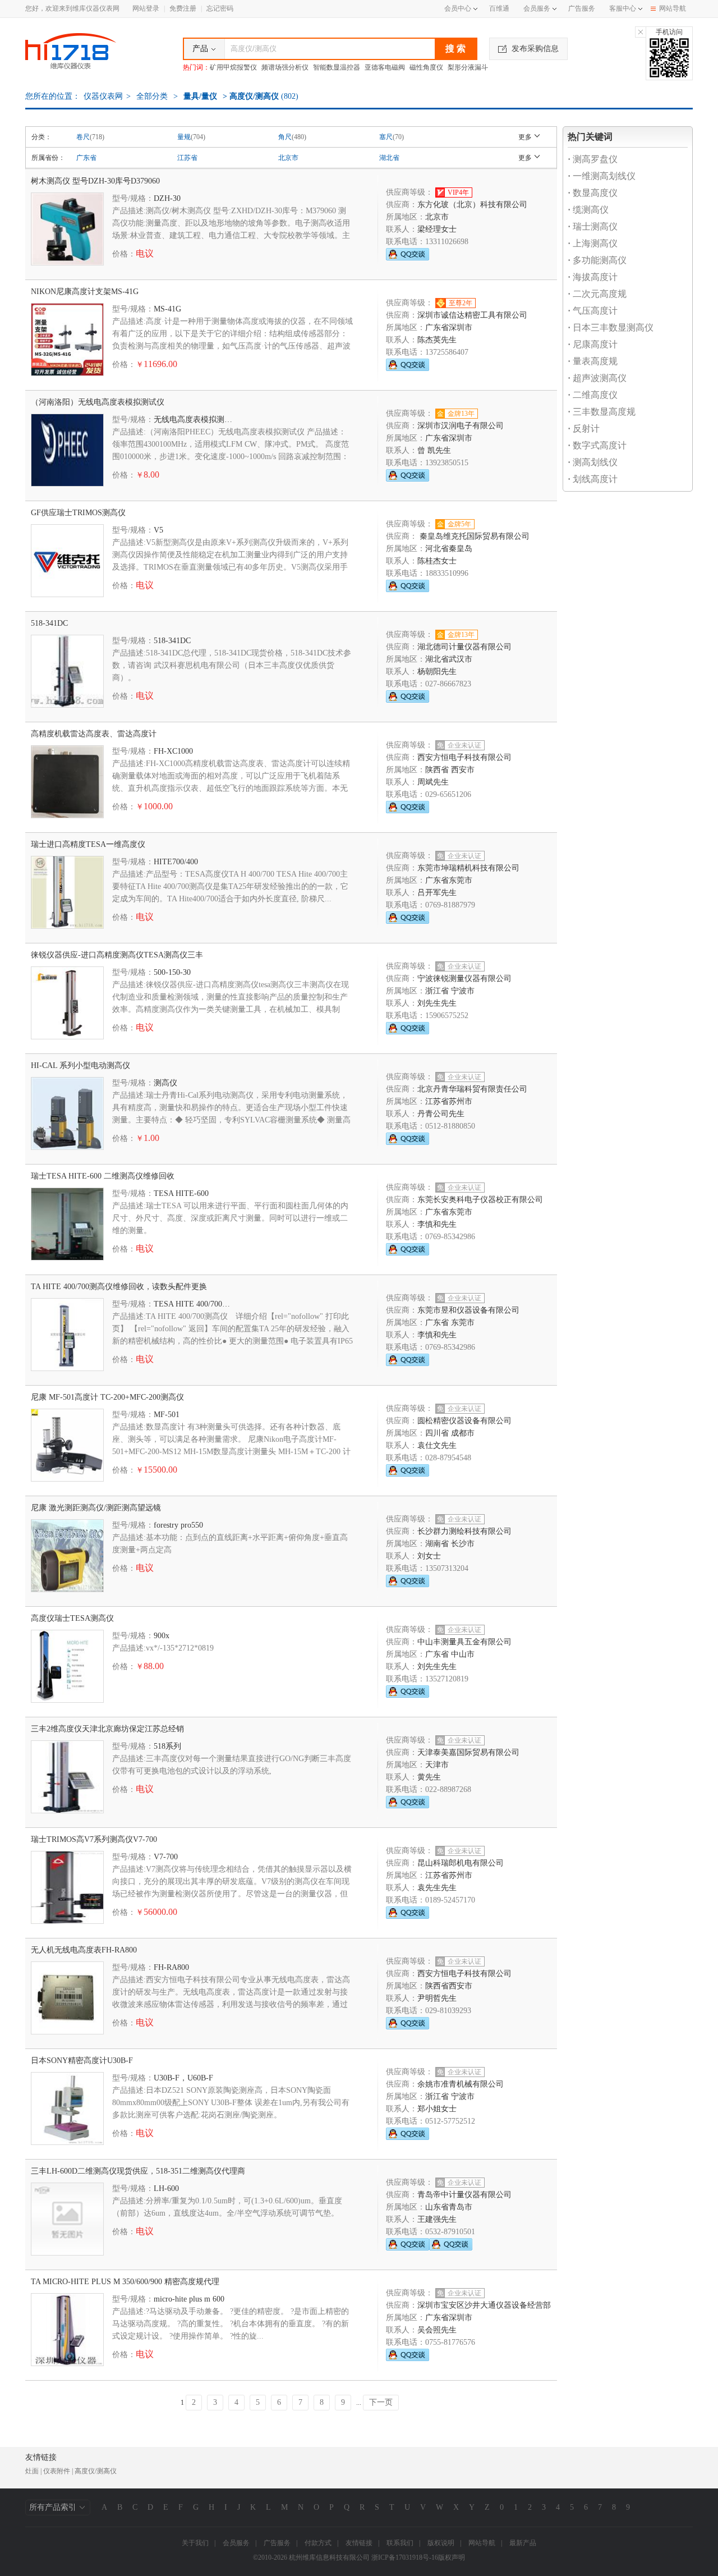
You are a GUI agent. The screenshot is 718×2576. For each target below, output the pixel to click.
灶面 (32, 2471)
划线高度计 (593, 479)
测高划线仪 (593, 462)
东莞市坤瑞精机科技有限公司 (468, 868)
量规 (184, 137)
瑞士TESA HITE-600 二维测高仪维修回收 (103, 1176)
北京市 (288, 158)
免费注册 (183, 8)
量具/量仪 (200, 96)
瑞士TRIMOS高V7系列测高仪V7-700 (94, 1839)
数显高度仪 (593, 193)
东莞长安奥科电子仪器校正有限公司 (480, 1200)
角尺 (285, 137)
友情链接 (359, 2543)
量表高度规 (593, 361)
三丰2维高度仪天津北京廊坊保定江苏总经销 (107, 1729)
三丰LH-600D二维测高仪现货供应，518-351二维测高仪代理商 (138, 2171)
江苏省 (187, 158)
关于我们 (195, 2543)
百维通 (499, 8)
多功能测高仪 (597, 260)
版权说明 (441, 2543)
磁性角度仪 (426, 67)
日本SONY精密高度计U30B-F (82, 2061)
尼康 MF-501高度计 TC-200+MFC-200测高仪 (107, 1397)
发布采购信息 (535, 49)
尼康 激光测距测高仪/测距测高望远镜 (96, 1508)
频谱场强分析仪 (285, 67)
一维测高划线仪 (602, 176)
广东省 (86, 158)
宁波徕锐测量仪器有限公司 (464, 978)
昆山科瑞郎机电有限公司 (461, 1863)
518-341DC (49, 623)
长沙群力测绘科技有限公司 (464, 1531)
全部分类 (151, 96)
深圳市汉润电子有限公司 (461, 426)
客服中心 (623, 8)
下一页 (381, 2402)
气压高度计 (593, 311)
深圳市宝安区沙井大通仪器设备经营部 (484, 2305)
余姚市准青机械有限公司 (461, 2084)
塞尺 (386, 137)
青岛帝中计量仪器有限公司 (464, 2195)
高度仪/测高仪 (96, 2471)
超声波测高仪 (597, 378)
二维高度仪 (593, 395)
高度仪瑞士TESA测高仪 (72, 1618)
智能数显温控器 (337, 67)
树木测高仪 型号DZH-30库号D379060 (95, 181)
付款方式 (318, 2543)
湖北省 (389, 158)
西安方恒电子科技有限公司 (464, 757)
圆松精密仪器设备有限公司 (464, 1421)
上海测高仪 (593, 243)
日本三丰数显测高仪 (611, 327)
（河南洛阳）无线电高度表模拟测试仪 (98, 402)
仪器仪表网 (103, 96)
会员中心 (458, 8)
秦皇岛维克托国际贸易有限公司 (473, 536)
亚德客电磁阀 (385, 67)
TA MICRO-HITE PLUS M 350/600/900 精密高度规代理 (125, 2282)
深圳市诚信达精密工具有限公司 (472, 315)
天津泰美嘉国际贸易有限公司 (468, 1752)
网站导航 (673, 8)
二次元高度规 (597, 294)
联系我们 (400, 2543)
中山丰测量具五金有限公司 (464, 1642)
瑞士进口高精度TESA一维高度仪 (88, 844)
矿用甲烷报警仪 (233, 67)
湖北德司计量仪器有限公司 (464, 647)
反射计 (584, 428)
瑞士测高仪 (593, 226)
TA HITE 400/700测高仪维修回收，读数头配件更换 (119, 1287)
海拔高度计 (593, 277)
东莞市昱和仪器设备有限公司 (468, 1310)
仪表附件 (57, 2471)
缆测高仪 (588, 210)
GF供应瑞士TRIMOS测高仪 (78, 513)
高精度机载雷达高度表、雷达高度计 (94, 734)
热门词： (196, 67)
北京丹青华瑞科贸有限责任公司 (472, 1089)
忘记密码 (220, 8)
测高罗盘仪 (593, 159)
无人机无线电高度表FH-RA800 (84, 1950)
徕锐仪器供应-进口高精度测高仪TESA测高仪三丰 (117, 955)
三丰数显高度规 (602, 412)
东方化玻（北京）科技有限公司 (472, 205)
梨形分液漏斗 (468, 67)
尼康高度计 (593, 344)
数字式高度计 (597, 445)
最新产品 (523, 2543)
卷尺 (83, 137)
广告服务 (582, 8)
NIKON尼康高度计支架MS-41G (85, 292)
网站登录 (146, 8)
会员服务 (537, 8)
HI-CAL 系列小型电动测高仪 (80, 1065)
